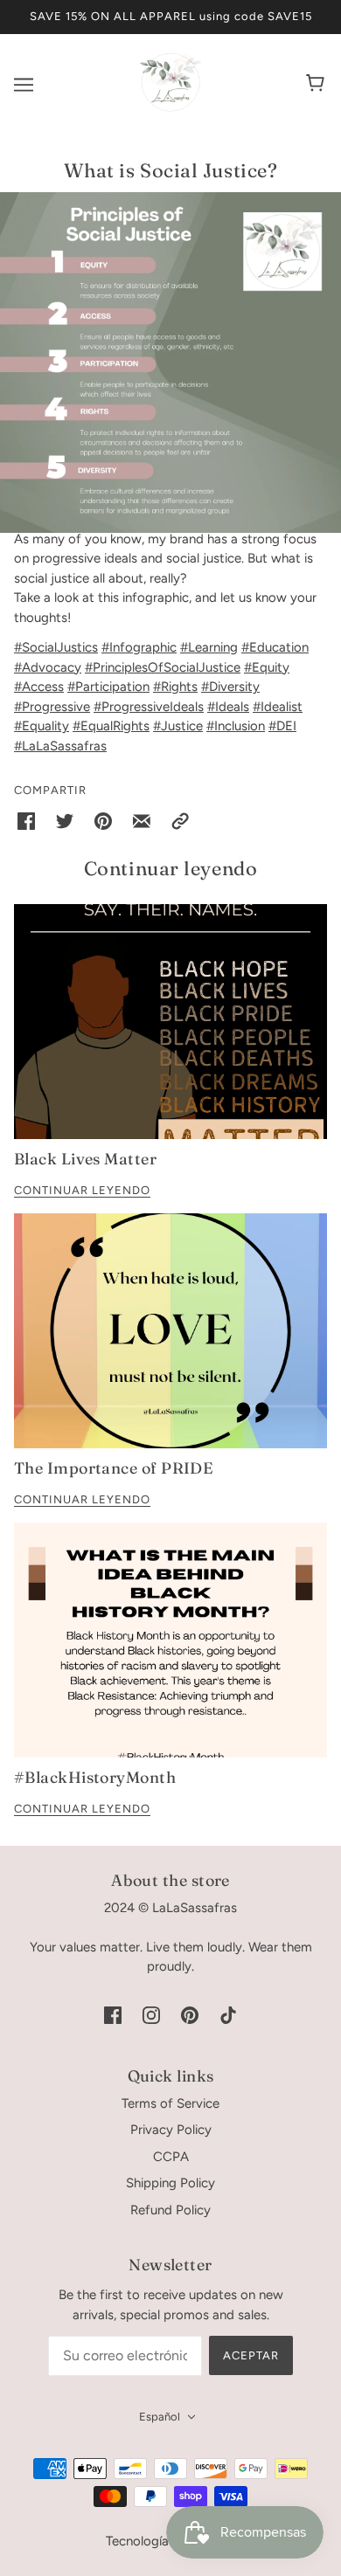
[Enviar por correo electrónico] (142, 821)
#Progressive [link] (52, 707)
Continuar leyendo (82, 1191)
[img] (113, 2015)
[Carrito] (318, 85)
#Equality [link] (42, 726)
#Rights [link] (175, 687)
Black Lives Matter (85, 1159)
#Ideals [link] (228, 707)
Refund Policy (170, 2210)
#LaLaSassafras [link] (60, 746)
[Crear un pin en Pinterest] (103, 821)
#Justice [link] (178, 726)
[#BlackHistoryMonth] (170, 1640)
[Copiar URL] (180, 821)
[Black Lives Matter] (170, 1022)
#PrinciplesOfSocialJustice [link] (163, 667)
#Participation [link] (108, 687)
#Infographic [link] (139, 647)
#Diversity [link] (230, 687)
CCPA (171, 2157)
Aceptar (251, 2355)
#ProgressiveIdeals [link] (149, 707)
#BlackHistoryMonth (95, 1777)
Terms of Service (170, 2103)
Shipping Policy (170, 2183)
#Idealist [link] (278, 707)
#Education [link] (275, 647)
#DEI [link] (282, 726)
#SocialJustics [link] (56, 647)
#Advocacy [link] (48, 667)
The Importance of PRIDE (114, 1468)
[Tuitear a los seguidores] (65, 821)
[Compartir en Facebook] (26, 821)
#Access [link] (39, 687)
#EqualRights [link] (111, 726)
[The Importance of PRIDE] (170, 1331)
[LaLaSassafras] (170, 108)
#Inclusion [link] (236, 726)
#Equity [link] (267, 667)
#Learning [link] (209, 647)
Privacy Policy (171, 2130)
